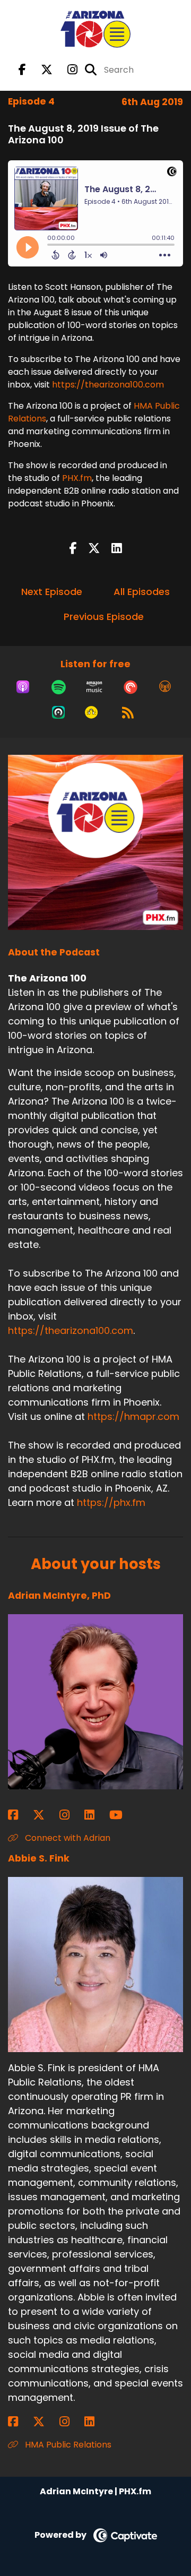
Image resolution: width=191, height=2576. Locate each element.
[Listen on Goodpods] (91, 712)
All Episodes (142, 592)
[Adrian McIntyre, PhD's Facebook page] (19, 1815)
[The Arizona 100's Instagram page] (66, 70)
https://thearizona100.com (108, 385)
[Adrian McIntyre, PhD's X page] (45, 1815)
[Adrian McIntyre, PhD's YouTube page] (122, 1815)
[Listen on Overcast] (165, 687)
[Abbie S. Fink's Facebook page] (19, 2422)
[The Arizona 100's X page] (40, 70)
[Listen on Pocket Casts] (131, 687)
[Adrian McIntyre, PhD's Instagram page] (71, 1815)
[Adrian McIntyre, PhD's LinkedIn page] (96, 1815)
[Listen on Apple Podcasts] (23, 687)
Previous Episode (104, 617)
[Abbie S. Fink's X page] (45, 2422)
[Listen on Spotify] (59, 687)
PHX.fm (77, 478)
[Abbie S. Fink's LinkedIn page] (96, 2422)
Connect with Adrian (67, 1838)
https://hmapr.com (133, 1416)
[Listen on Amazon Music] (94, 687)
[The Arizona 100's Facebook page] (22, 70)
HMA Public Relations (67, 2445)
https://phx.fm (111, 1502)
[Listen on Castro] (58, 712)
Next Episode (52, 592)
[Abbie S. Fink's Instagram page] (71, 2422)
